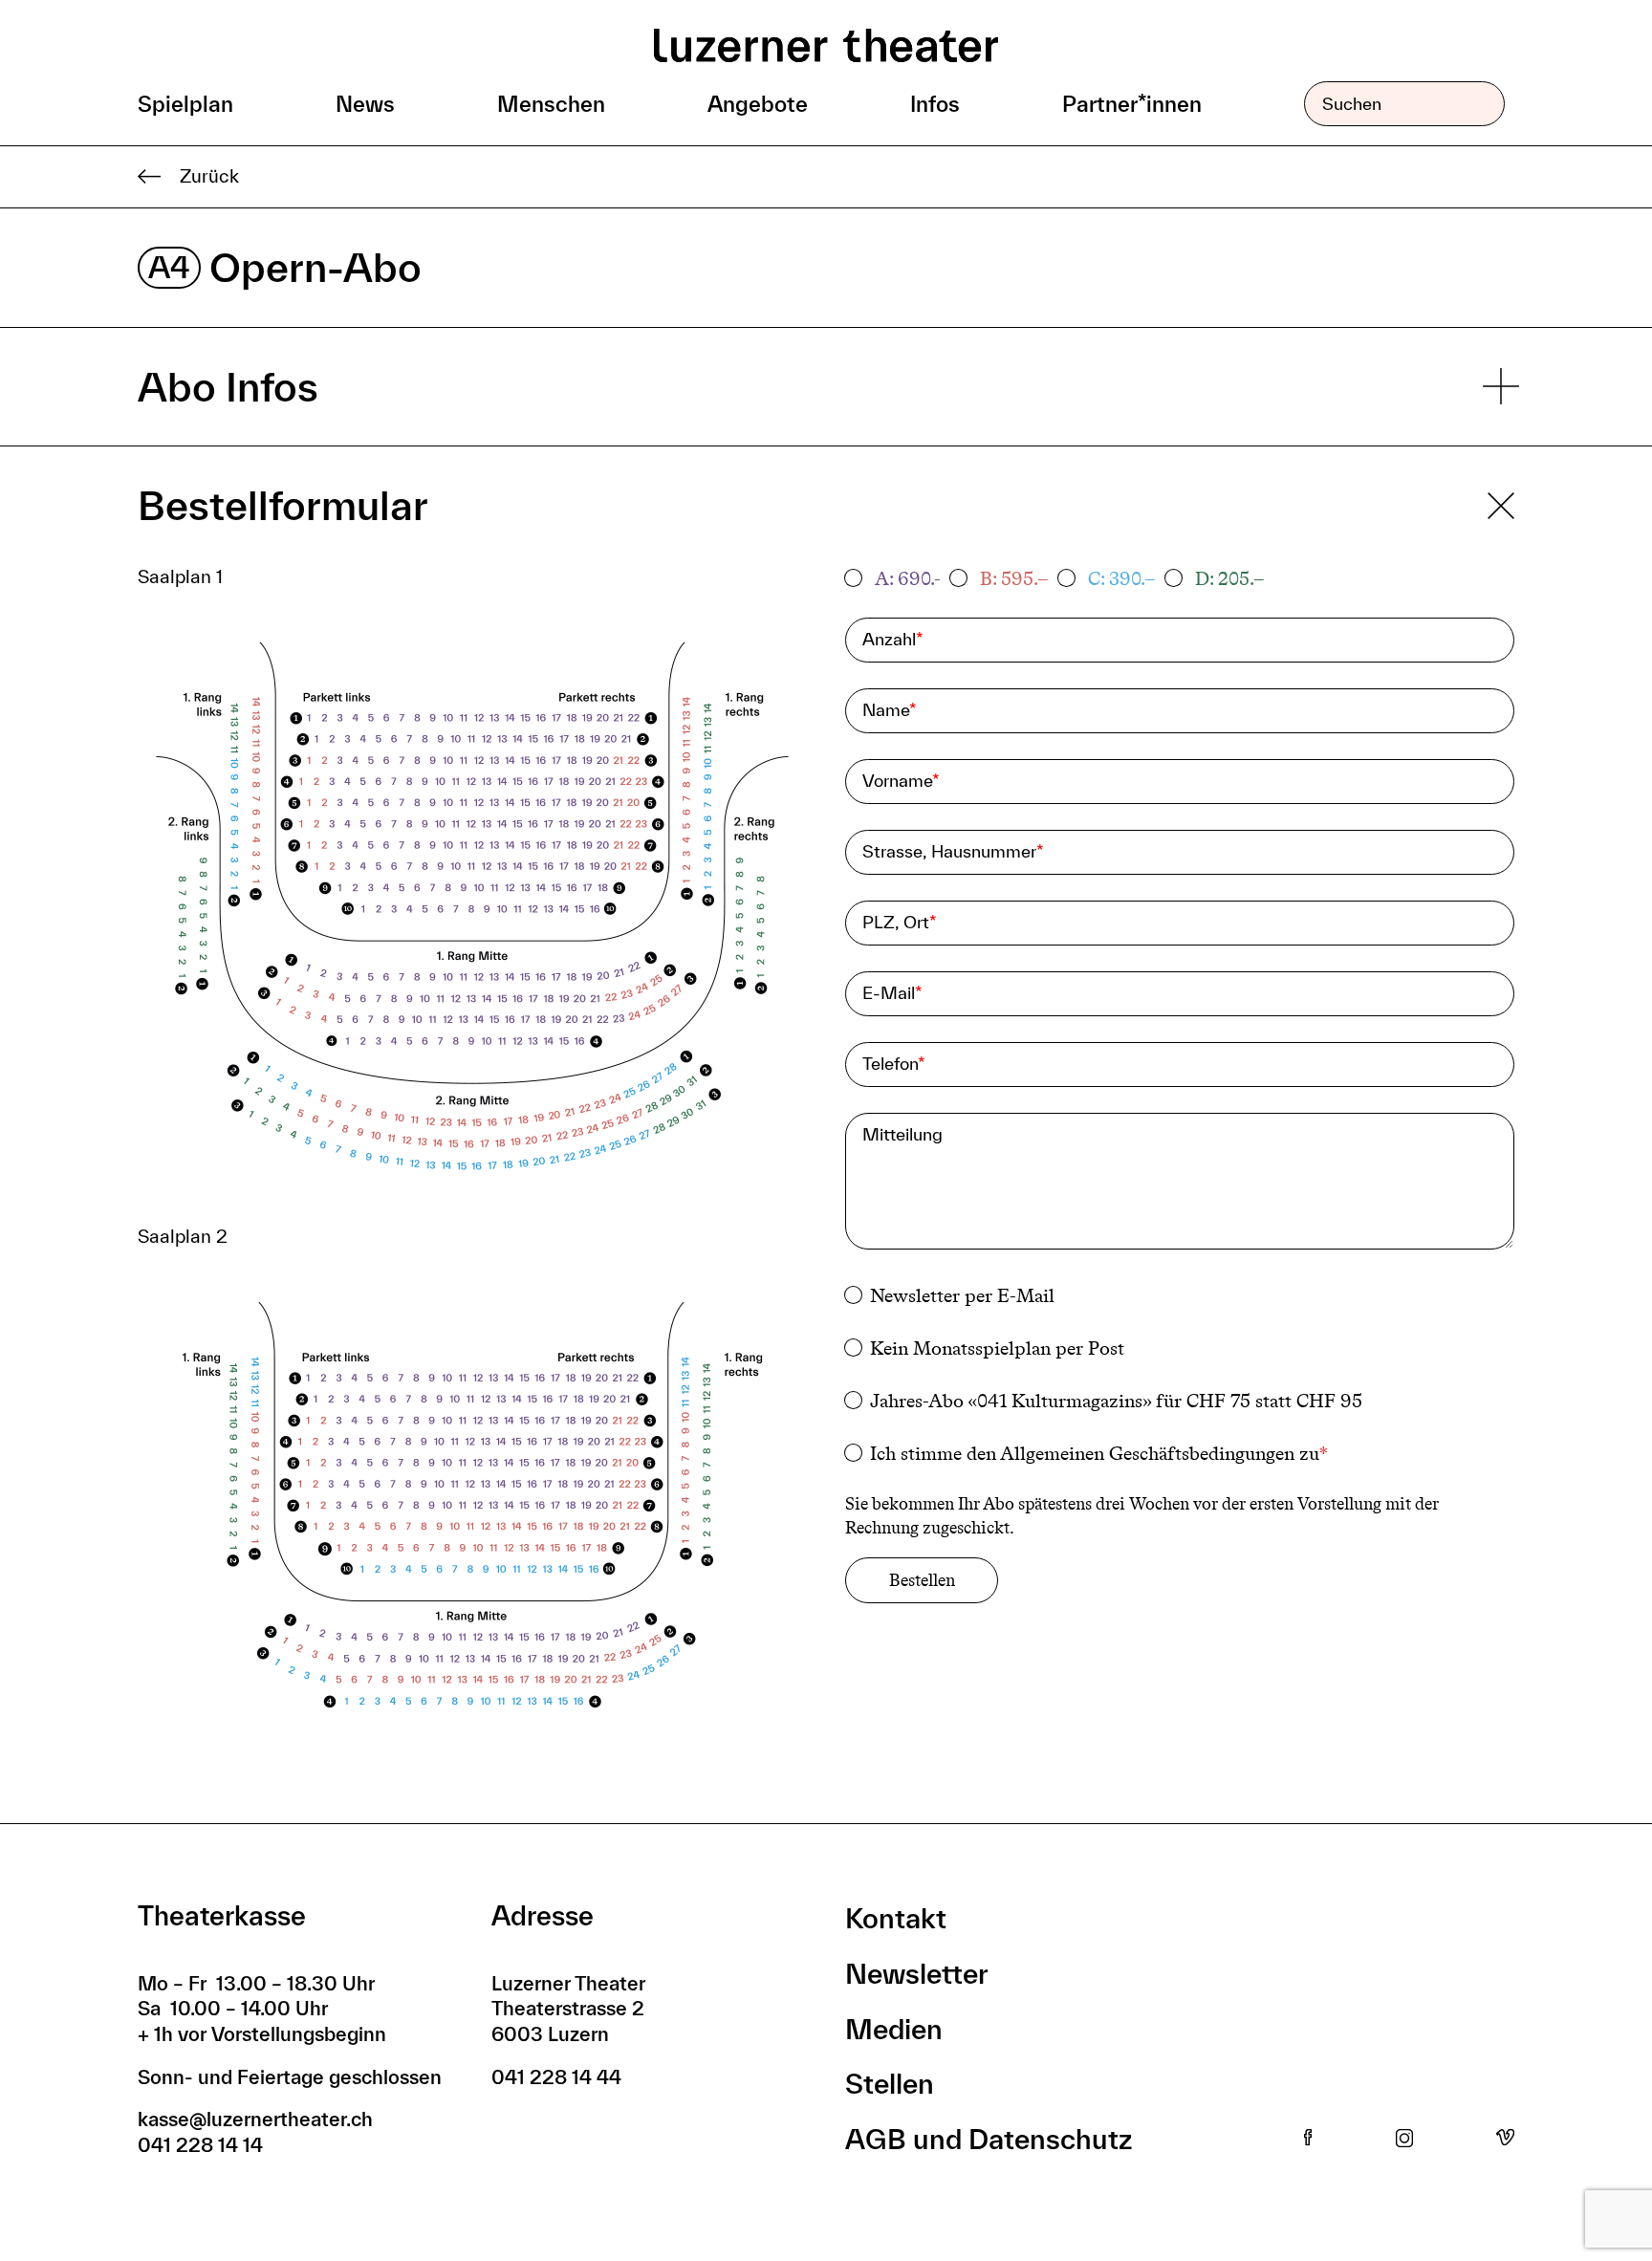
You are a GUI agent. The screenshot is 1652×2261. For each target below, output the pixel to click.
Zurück (209, 176)
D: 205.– (1230, 578)
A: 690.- (908, 578)
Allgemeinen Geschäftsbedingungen (1147, 1453)
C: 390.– (1122, 578)
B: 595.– (1014, 578)
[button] (472, 914)
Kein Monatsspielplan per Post (997, 1348)
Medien (894, 2029)
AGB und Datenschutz (989, 2139)
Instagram (1404, 2139)
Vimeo (1505, 2139)
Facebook (1308, 2139)
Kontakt (896, 1918)
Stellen (890, 2084)
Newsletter (917, 1974)
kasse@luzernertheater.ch (255, 2119)
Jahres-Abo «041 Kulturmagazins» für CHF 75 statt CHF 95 (1116, 1401)
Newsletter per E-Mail (962, 1295)
